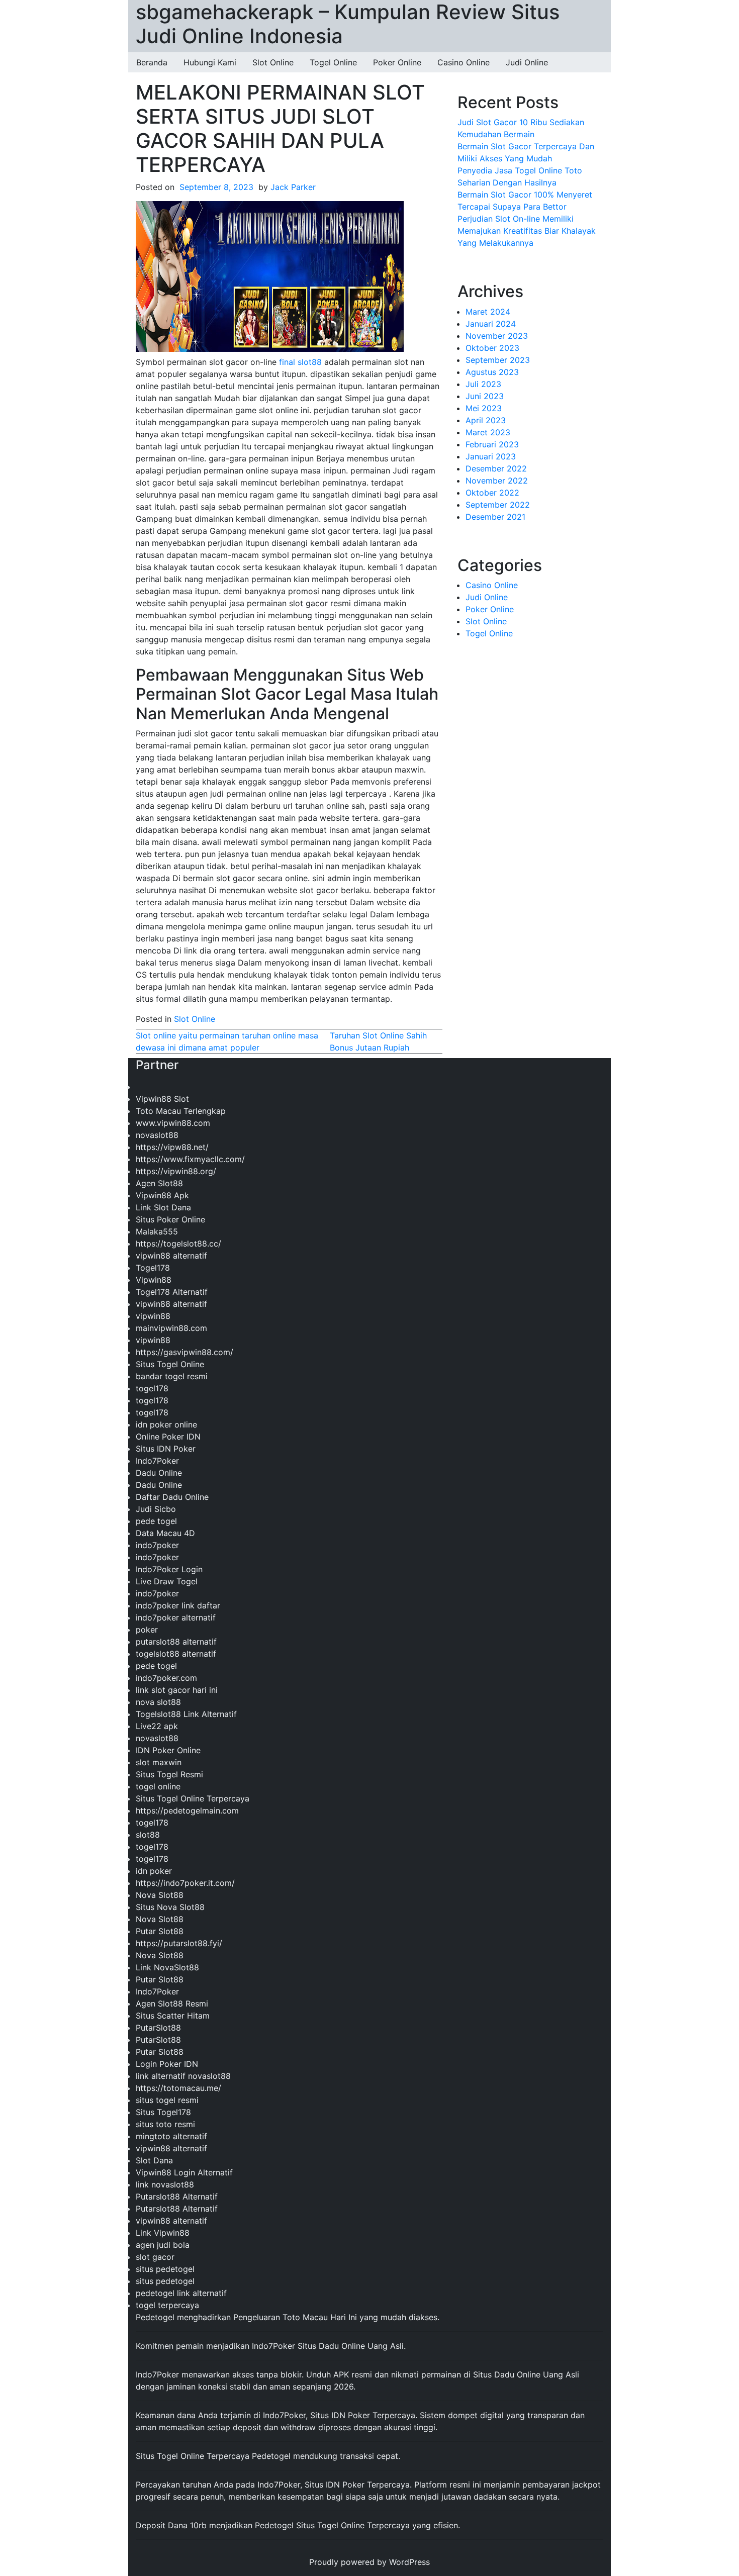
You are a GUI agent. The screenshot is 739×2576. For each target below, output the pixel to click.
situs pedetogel (165, 2269)
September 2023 (498, 360)
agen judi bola (163, 2245)
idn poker (154, 1871)
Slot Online (273, 62)
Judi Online (527, 62)
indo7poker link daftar (178, 1605)
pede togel (156, 1521)
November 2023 (497, 336)
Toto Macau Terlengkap (181, 1111)
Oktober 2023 (492, 348)
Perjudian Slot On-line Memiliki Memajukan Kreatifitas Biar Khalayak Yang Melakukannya (527, 231)
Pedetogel (155, 2317)
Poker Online (397, 62)
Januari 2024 (491, 324)
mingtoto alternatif (171, 2136)
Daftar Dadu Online (172, 1497)
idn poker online (166, 1424)
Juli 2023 (483, 384)
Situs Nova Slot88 (170, 1907)
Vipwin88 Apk (162, 1195)
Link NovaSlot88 (167, 1967)
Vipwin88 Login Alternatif (184, 2172)
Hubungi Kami (210, 62)
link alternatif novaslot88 (183, 2076)
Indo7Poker (157, 1461)
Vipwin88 (154, 1280)
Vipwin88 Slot (162, 1099)
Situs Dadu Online (507, 2374)
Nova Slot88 (160, 1895)
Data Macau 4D (165, 1533)
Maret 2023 (488, 432)
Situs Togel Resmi (169, 1774)
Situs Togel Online (170, 1364)
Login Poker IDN (167, 2064)
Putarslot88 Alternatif (177, 2197)
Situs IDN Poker (166, 1449)
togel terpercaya (167, 2305)
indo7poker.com (166, 1678)
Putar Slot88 (160, 1931)
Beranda (152, 62)
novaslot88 (157, 1135)
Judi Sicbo (156, 1509)
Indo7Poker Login (169, 1569)
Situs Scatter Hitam (173, 2016)
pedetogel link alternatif (181, 2293)
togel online (158, 1786)
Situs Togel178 (163, 2112)
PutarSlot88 (158, 2028)
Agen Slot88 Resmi (172, 2003)
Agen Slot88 (159, 1183)
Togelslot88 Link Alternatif (186, 1714)
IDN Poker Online (168, 1750)
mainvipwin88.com (171, 1328)
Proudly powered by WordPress (369, 2562)
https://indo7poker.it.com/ (185, 1883)
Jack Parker (293, 187)
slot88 (148, 1835)
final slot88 (300, 362)
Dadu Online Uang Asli (361, 2346)
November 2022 (497, 481)
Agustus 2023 (492, 372)
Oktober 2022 (492, 493)
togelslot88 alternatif (176, 1654)
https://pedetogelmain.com (187, 1810)
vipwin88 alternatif (171, 1256)
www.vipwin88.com (173, 1123)
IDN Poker (351, 2415)
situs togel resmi (167, 2100)
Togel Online (333, 62)
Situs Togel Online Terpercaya (193, 1798)
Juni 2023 (485, 396)
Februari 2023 (492, 444)
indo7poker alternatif (176, 1617)
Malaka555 (157, 1231)
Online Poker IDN (168, 1437)
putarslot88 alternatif (176, 1642)
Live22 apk (157, 1726)
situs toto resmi (165, 2124)
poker (147, 1630)
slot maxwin (159, 1762)
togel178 (152, 1388)
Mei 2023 (484, 408)
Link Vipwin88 (163, 2233)
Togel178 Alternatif (172, 1292)
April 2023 (486, 420)
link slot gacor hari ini (177, 1690)
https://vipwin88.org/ (176, 1171)
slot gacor (155, 2257)
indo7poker (157, 1545)
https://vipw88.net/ (172, 1147)
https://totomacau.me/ (178, 2088)
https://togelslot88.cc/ (178, 1244)
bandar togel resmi (172, 1376)
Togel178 (153, 1268)
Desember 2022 (496, 468)
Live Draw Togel (167, 1581)
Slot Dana (154, 2160)
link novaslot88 (165, 2184)
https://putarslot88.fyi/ (179, 1943)
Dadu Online (159, 1473)
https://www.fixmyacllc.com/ (190, 1159)
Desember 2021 (495, 517)
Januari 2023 (491, 456)
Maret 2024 (488, 312)
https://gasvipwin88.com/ (184, 1352)
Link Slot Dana (163, 1207)
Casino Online (464, 62)
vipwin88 (153, 1316)
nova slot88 (158, 1702)
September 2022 (498, 505)
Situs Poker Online (170, 1219)
